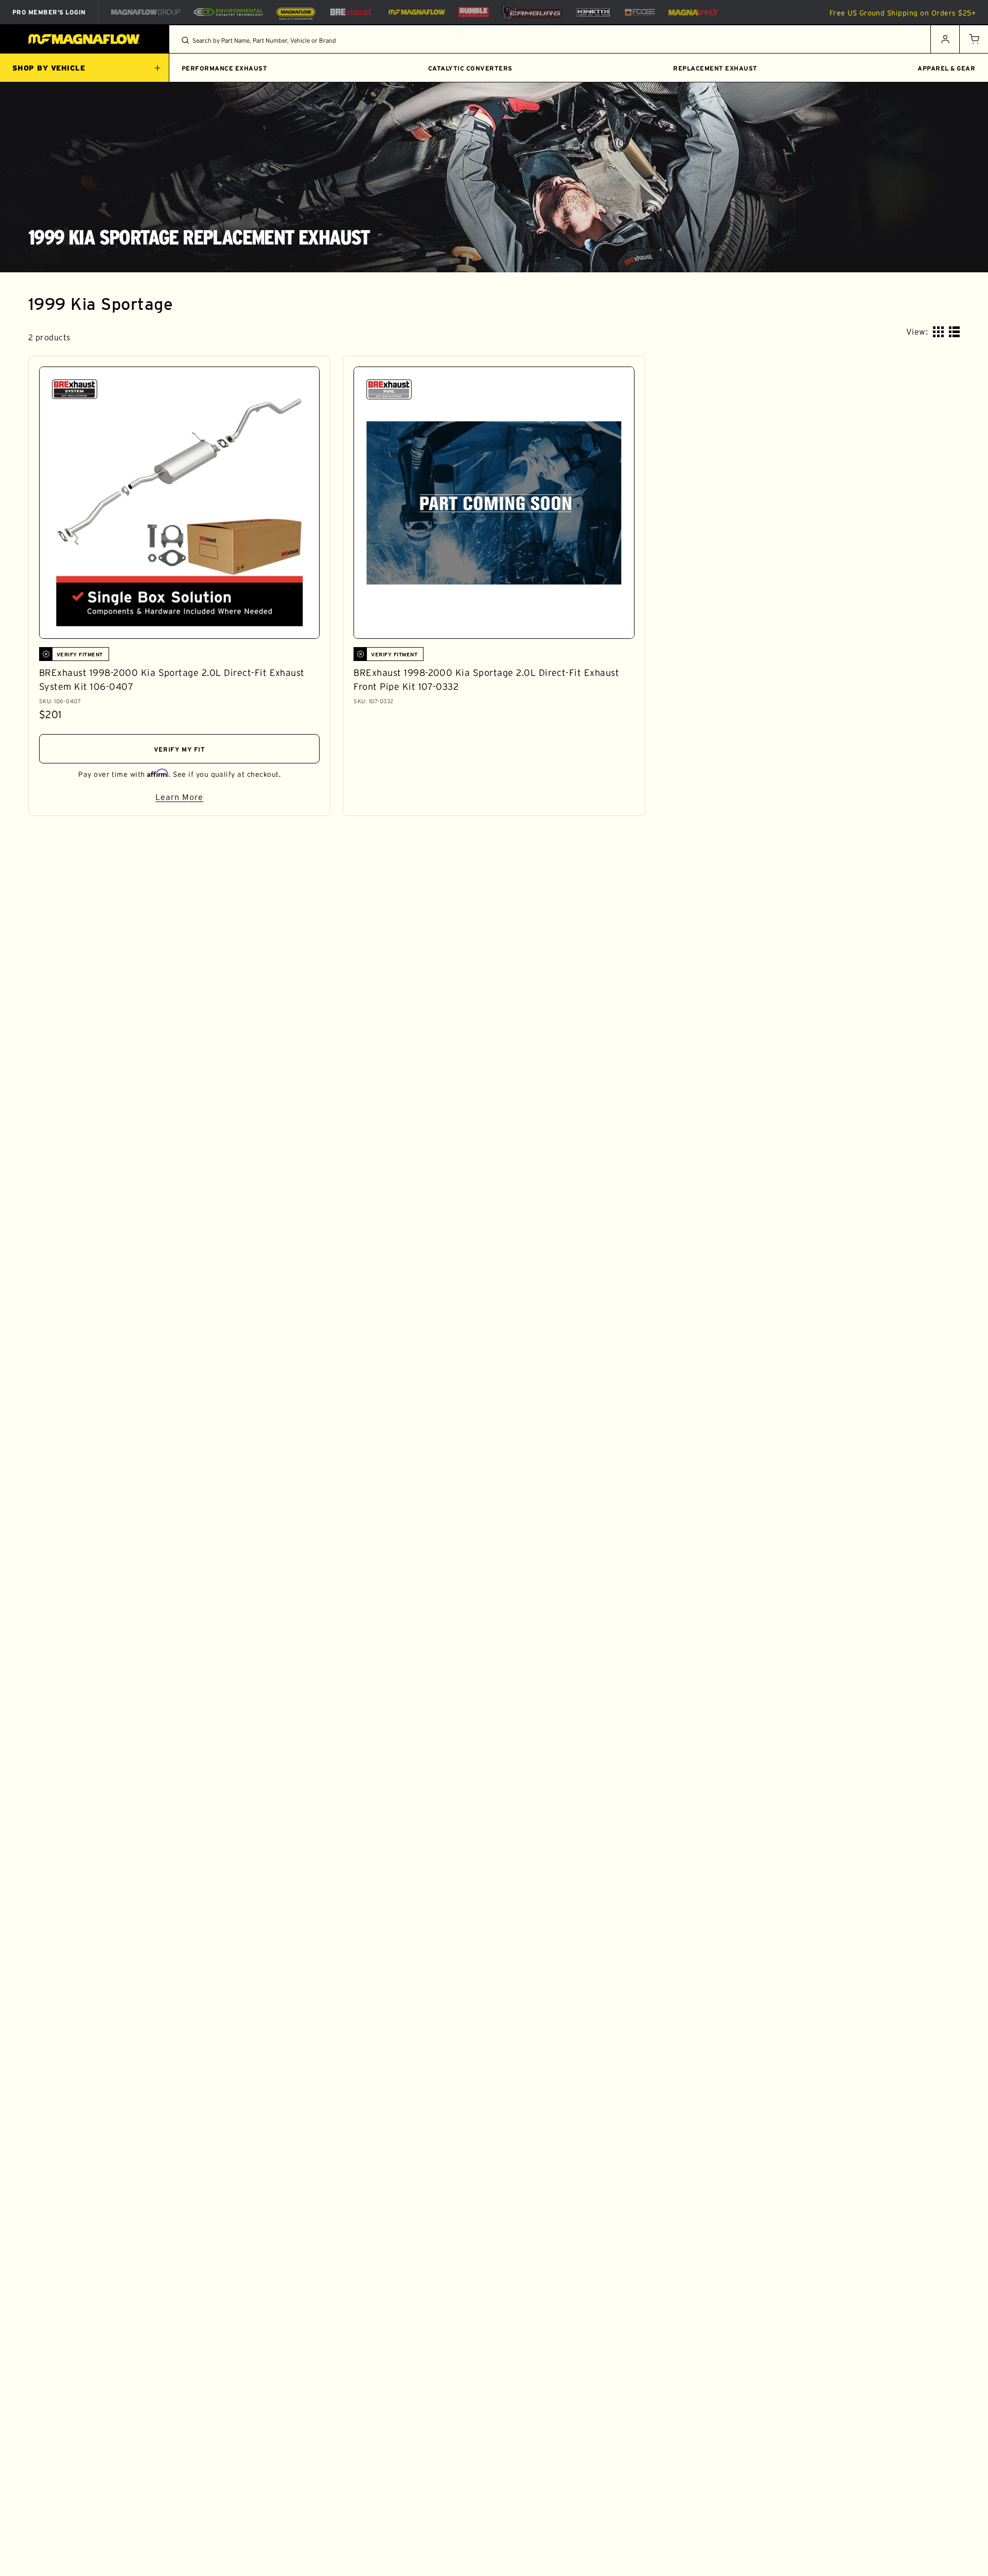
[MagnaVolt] (693, 12)
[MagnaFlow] (416, 12)
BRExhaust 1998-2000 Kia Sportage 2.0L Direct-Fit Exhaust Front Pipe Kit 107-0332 (486, 680)
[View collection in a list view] (954, 332)
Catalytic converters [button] (470, 68)
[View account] (945, 39)
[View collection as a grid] (938, 332)
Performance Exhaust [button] (224, 68)
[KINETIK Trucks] (593, 12)
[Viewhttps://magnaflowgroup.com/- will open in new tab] (146, 12)
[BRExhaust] (351, 12)
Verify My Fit (180, 749)
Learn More (237, 799)
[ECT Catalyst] (228, 12)
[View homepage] (85, 39)
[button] (974, 39)
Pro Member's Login (49, 12)
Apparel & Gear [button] (946, 68)
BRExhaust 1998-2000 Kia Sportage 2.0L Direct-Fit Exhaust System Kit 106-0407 (172, 680)
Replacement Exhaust (715, 68)
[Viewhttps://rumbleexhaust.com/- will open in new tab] (473, 12)
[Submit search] (185, 40)
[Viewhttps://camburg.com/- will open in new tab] (532, 12)
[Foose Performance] (640, 12)
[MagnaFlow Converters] (296, 12)
